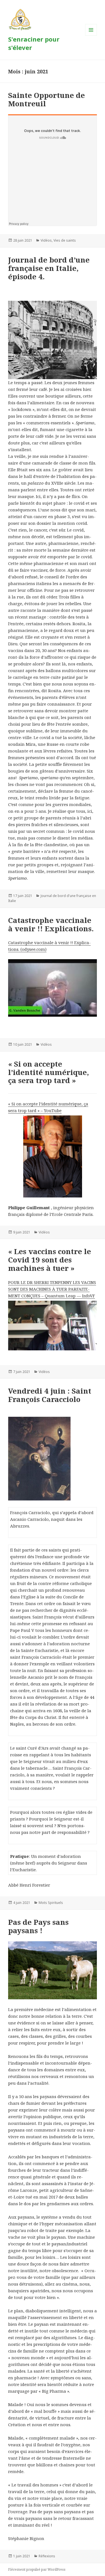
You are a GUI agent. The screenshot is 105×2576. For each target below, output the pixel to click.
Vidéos (46, 240)
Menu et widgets (91, 36)
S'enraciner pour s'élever (34, 43)
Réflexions (47, 2556)
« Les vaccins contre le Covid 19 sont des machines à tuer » (50, 1260)
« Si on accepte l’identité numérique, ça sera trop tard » (49, 1072)
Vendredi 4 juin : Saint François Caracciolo (50, 1395)
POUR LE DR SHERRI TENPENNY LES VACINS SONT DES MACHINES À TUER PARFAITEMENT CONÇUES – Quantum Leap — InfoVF (52, 1289)
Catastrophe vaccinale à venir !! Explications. (51, 924)
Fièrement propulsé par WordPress (37, 2569)
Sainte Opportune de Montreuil (46, 99)
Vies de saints (65, 240)
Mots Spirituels (51, 1903)
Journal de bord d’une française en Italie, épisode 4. (49, 268)
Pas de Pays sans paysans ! (38, 1926)
